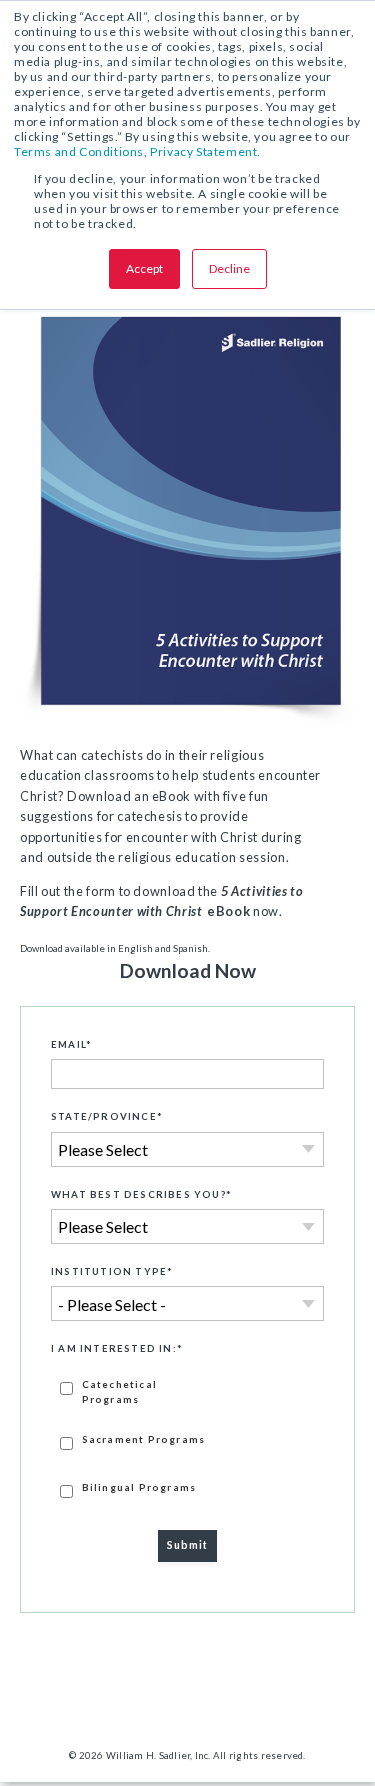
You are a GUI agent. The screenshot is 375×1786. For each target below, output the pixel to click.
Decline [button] (229, 268)
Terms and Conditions (79, 151)
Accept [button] (144, 268)
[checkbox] (187, 1438)
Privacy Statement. (205, 151)
